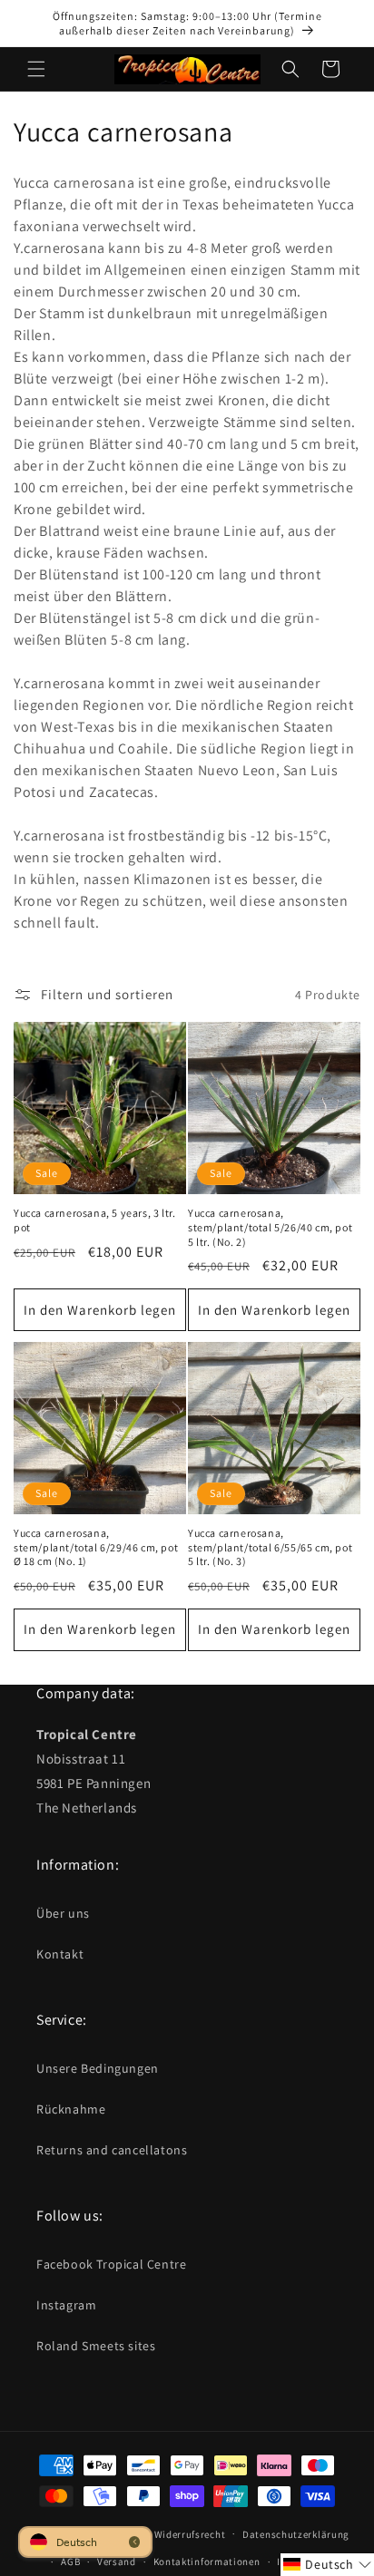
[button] (36, 69)
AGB (70, 2561)
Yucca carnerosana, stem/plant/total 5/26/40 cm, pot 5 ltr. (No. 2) (270, 1227)
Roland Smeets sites (96, 2346)
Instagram (66, 2305)
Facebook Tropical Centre (111, 2264)
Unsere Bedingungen (98, 2068)
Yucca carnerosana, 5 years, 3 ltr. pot (94, 1220)
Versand (117, 2561)
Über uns (63, 1913)
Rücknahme (71, 2109)
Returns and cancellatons (112, 2150)
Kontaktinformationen (207, 2561)
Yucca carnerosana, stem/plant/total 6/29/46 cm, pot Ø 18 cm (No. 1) (96, 1547)
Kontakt (60, 1954)
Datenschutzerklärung (296, 2534)
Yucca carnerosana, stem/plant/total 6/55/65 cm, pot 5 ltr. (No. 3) (270, 1547)
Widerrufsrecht (190, 2534)
